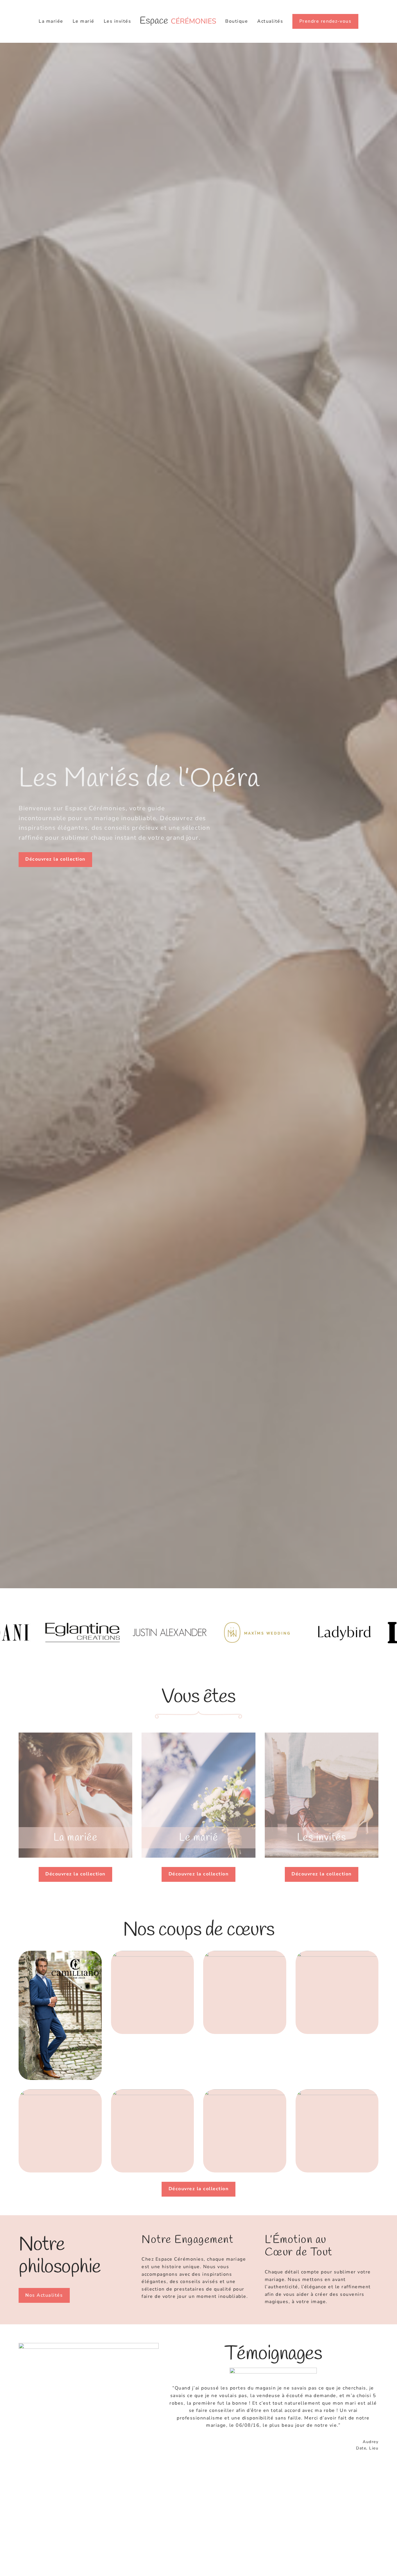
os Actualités (44, 2295)
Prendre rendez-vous (326, 21)
